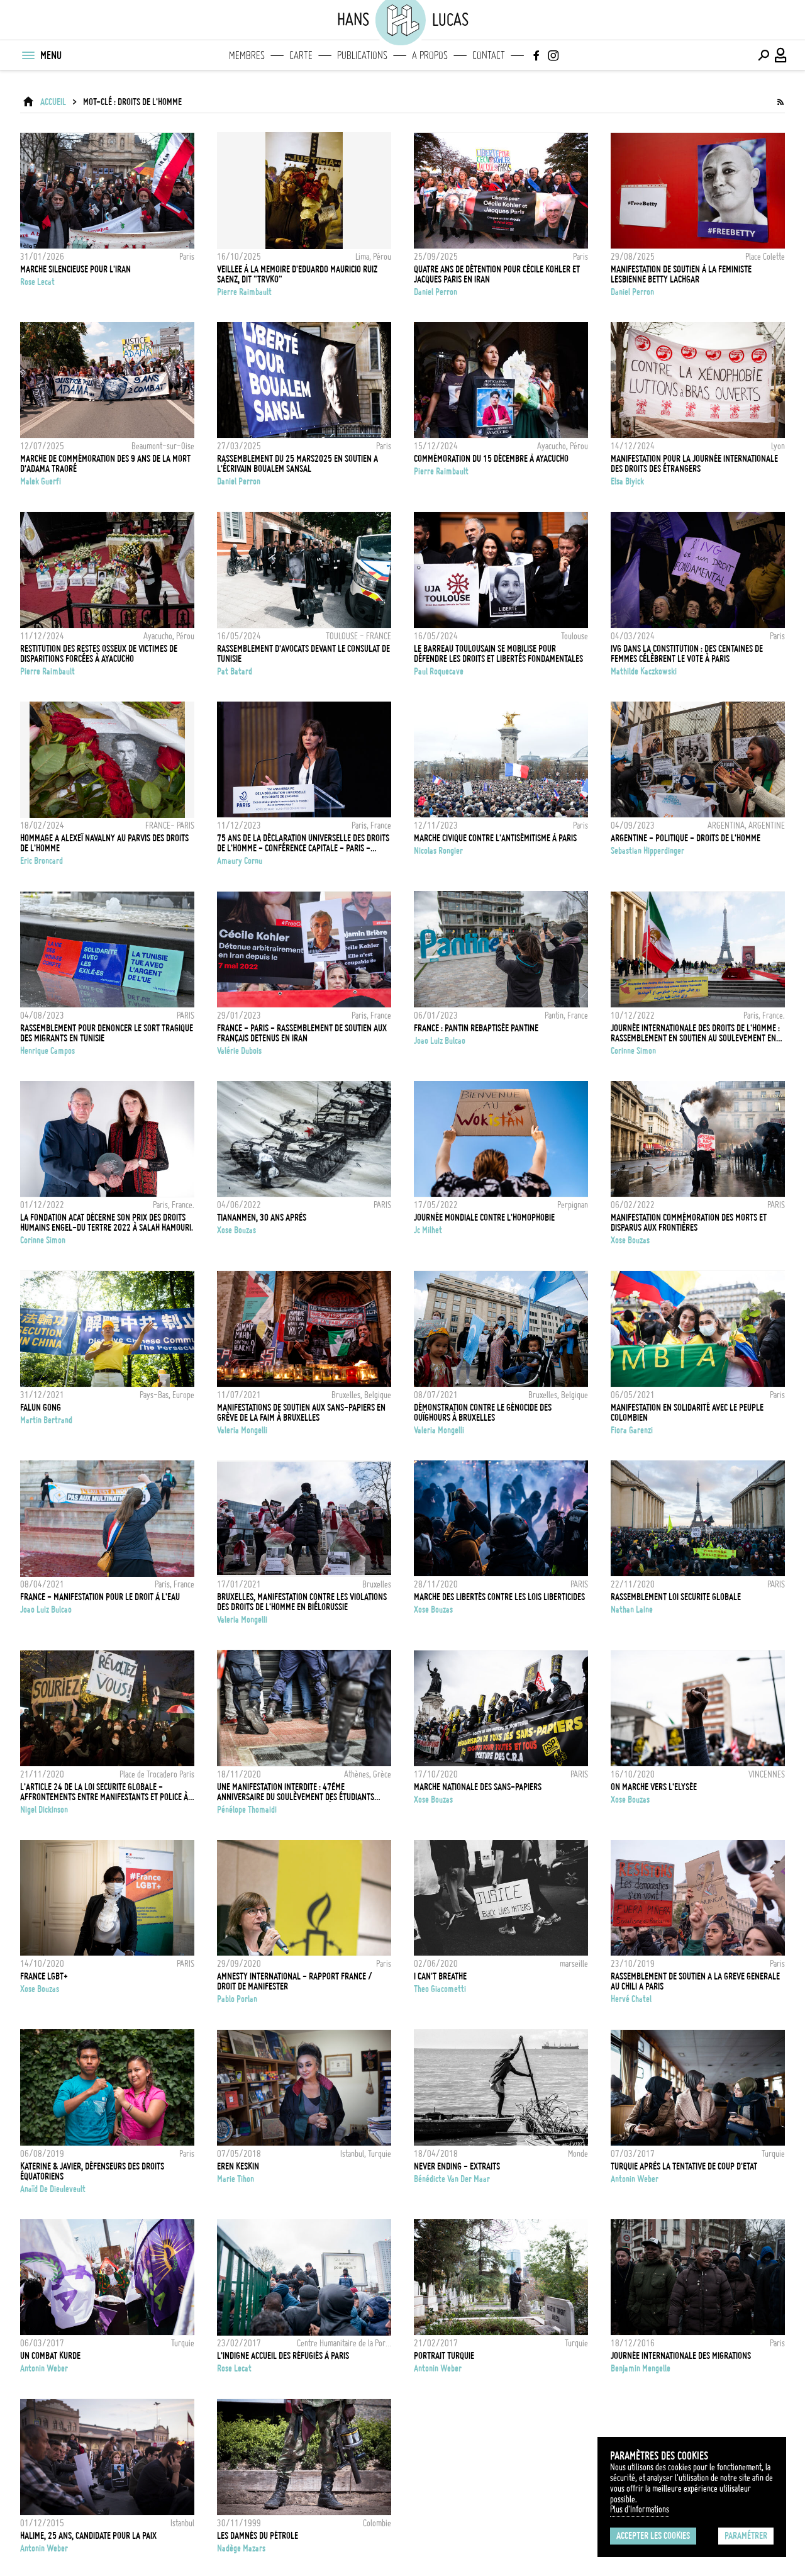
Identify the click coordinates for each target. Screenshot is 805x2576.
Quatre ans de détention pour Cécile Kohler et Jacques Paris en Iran (497, 274)
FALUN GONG (41, 1408)
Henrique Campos (47, 1051)
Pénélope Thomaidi (247, 1810)
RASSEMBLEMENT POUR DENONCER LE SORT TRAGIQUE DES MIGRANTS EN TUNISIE (107, 1033)
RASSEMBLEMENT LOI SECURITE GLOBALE (676, 1597)
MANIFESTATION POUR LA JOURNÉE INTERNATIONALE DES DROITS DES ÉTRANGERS (694, 464)
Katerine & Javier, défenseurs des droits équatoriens (92, 2171)
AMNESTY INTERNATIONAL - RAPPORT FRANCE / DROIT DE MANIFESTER (295, 1981)
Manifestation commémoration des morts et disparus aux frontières (689, 1223)
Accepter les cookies (653, 2536)
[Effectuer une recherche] (763, 55)
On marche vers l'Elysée (654, 1787)
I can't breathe (440, 1976)
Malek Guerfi (41, 481)
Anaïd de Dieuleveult (53, 2189)
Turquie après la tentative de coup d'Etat (684, 2166)
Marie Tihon (236, 2179)
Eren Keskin (238, 2166)
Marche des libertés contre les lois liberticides (499, 1597)
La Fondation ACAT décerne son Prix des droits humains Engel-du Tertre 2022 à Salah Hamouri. (107, 1223)
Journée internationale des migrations (681, 2356)
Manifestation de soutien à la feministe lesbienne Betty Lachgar (681, 274)
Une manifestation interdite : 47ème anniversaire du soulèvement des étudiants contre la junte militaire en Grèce (296, 1792)
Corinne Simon (633, 1051)
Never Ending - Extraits (457, 2166)
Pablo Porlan (237, 1999)
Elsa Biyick (627, 481)
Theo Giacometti (440, 1989)
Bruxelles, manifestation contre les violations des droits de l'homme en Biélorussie (302, 1602)
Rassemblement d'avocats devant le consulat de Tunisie (303, 654)
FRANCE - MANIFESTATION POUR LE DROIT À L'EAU (100, 1597)
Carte (301, 55)
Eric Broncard (42, 861)
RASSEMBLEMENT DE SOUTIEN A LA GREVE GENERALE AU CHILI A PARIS (695, 1981)
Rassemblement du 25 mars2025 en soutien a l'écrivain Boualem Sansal (297, 464)
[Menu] (28, 55)
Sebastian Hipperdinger (647, 851)
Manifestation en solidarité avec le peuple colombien (687, 1413)
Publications (362, 55)
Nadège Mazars (241, 2548)
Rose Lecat (37, 282)
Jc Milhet (428, 1230)
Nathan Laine (632, 1610)
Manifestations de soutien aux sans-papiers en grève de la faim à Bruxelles (301, 1413)
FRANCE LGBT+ (44, 1976)
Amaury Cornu (240, 861)
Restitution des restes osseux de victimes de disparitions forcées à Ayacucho (99, 654)
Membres (247, 55)
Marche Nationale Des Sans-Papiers (478, 1787)
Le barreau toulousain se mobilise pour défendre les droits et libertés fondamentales (498, 654)
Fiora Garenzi (632, 1430)
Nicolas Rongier (438, 851)
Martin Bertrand (46, 1420)
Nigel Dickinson (44, 1810)
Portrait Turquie (444, 2356)
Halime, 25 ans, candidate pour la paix (88, 2536)
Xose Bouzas (236, 1230)
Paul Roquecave (439, 671)
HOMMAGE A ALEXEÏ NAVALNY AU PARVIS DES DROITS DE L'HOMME (104, 843)
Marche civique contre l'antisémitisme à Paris (495, 838)
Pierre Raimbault (244, 292)
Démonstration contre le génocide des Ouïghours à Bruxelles (483, 1413)
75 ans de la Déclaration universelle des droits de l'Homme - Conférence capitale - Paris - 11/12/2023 (303, 843)
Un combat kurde (50, 2356)
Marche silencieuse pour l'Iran (75, 269)
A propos (430, 55)
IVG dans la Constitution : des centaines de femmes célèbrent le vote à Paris (687, 654)
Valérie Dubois (239, 1051)
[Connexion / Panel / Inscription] (781, 55)
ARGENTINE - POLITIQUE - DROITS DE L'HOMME (686, 838)
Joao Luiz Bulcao (440, 1041)
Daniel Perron (436, 292)
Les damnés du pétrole (258, 2536)
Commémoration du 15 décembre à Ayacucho (491, 459)
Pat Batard (235, 671)
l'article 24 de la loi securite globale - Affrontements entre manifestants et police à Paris (104, 1792)
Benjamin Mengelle (641, 2368)
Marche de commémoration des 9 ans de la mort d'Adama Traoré (105, 464)
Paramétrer (746, 2536)
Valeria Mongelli (242, 1430)
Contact (489, 55)
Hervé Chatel (631, 1999)
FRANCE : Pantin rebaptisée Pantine (476, 1028)
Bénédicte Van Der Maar (452, 2179)
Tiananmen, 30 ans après (262, 1218)
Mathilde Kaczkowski (644, 671)
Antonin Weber (635, 2179)
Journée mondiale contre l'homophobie (484, 1218)
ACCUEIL (53, 102)
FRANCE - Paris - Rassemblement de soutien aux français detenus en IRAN (302, 1033)
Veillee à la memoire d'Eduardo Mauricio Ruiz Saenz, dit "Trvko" (297, 274)
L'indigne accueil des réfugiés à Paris (283, 2356)
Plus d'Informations (640, 2509)
